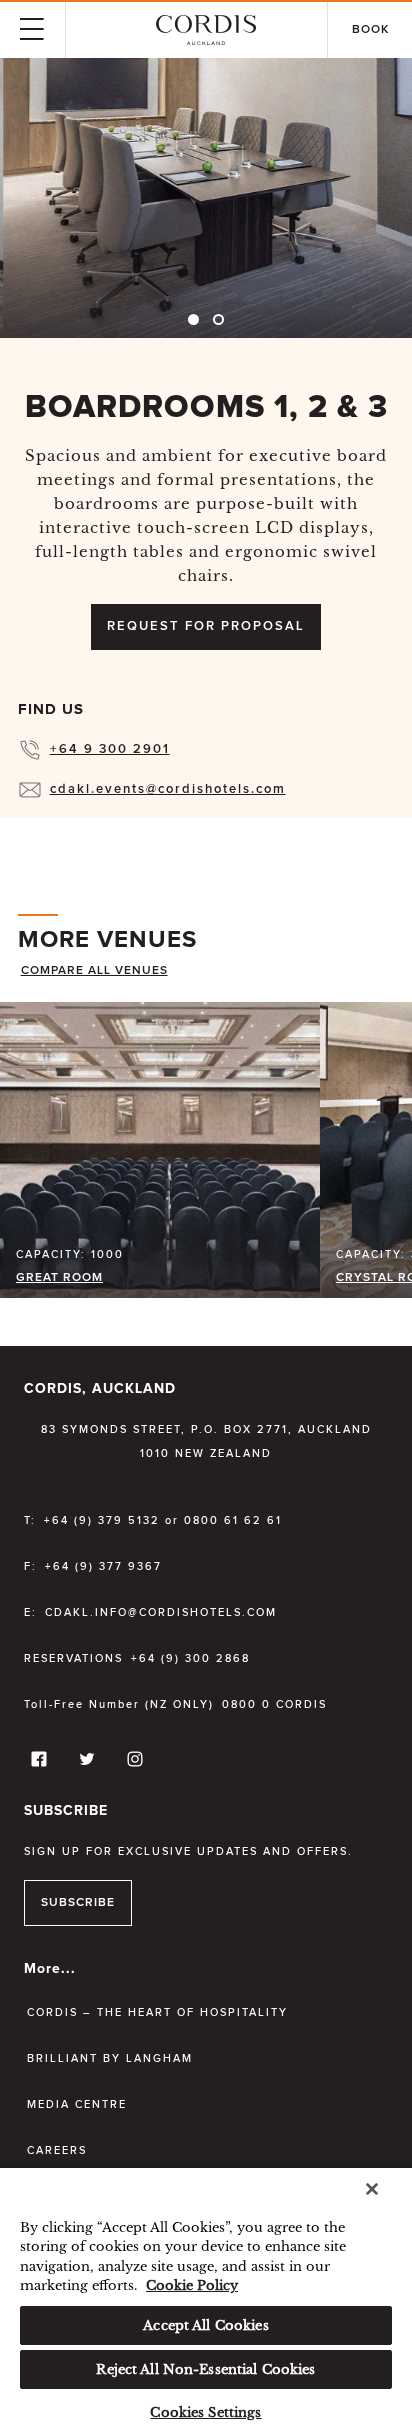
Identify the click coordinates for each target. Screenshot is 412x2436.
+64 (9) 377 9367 (103, 1566)
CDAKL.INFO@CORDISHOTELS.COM (161, 1612)
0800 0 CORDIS (274, 1704)
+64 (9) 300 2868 (190, 1658)
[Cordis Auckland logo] (206, 30)
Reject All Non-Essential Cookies (205, 2369)
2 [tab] (218, 319)
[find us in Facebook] (36, 1763)
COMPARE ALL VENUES (94, 971)
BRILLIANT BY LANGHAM (110, 2058)
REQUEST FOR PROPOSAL (206, 626)
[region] (206, 2302)
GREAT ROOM (59, 1278)
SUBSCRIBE (78, 1903)
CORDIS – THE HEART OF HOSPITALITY (157, 2012)
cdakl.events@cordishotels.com (168, 789)
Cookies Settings (205, 2412)
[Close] (372, 2189)
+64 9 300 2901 (110, 749)
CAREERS (57, 2150)
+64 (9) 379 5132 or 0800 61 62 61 (163, 1520)
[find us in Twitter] (84, 1763)
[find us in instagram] (132, 1763)
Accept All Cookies (205, 2325)
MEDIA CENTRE (77, 2104)
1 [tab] (193, 319)
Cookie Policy (192, 2285)
